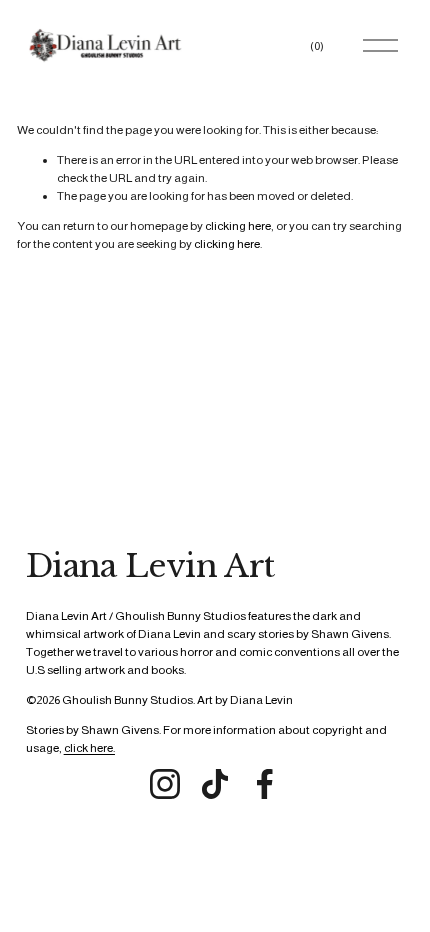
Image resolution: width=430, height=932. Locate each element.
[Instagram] (165, 784)
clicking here (238, 226)
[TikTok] (215, 784)
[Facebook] (265, 784)
